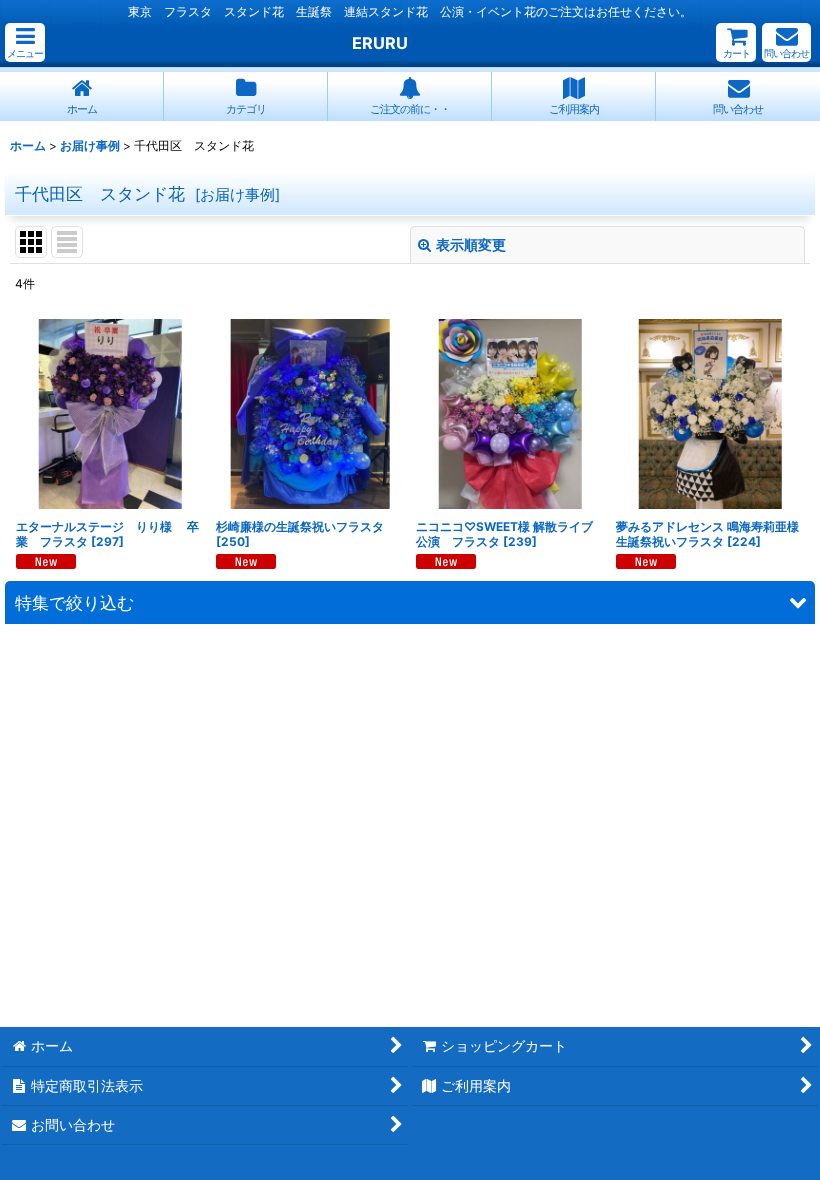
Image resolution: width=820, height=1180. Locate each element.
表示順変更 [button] (471, 244)
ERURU (380, 43)
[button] (25, 42)
